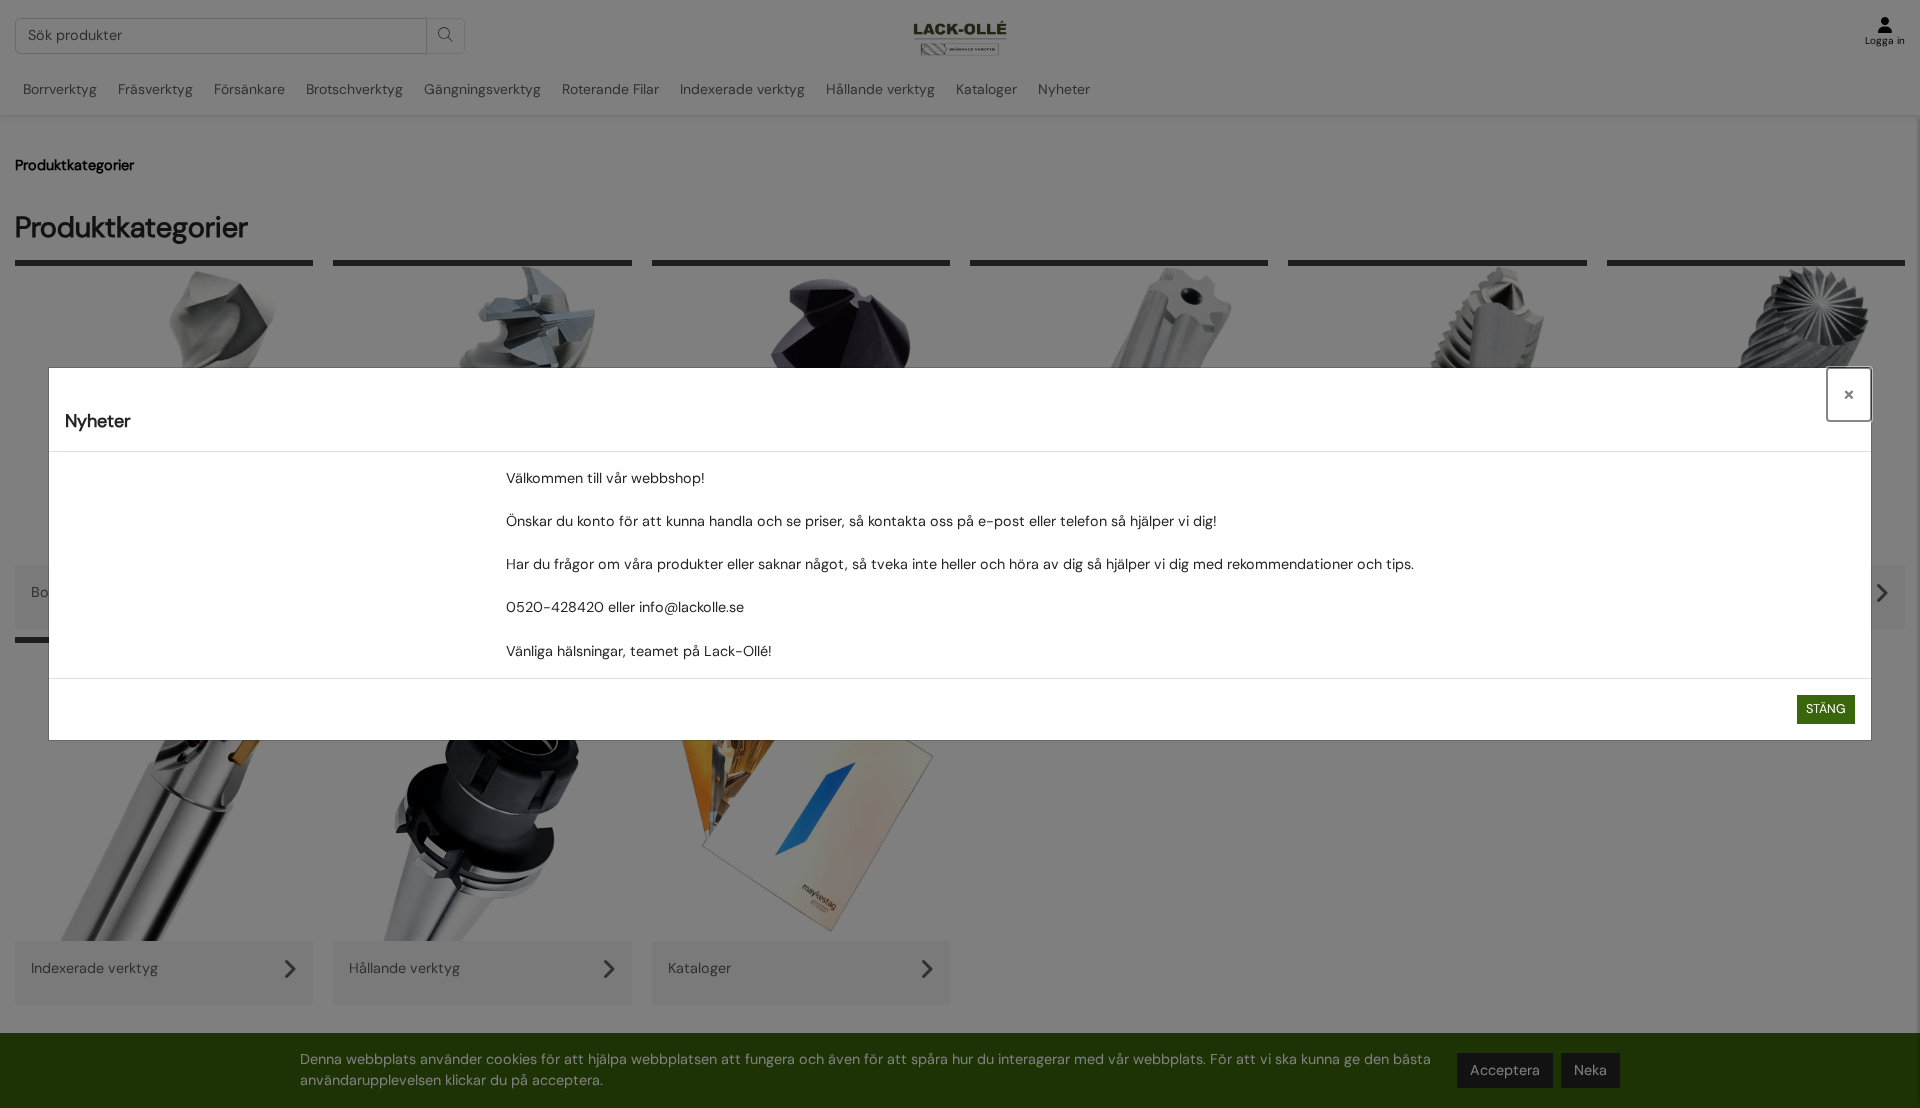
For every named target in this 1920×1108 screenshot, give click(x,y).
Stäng (1826, 709)
